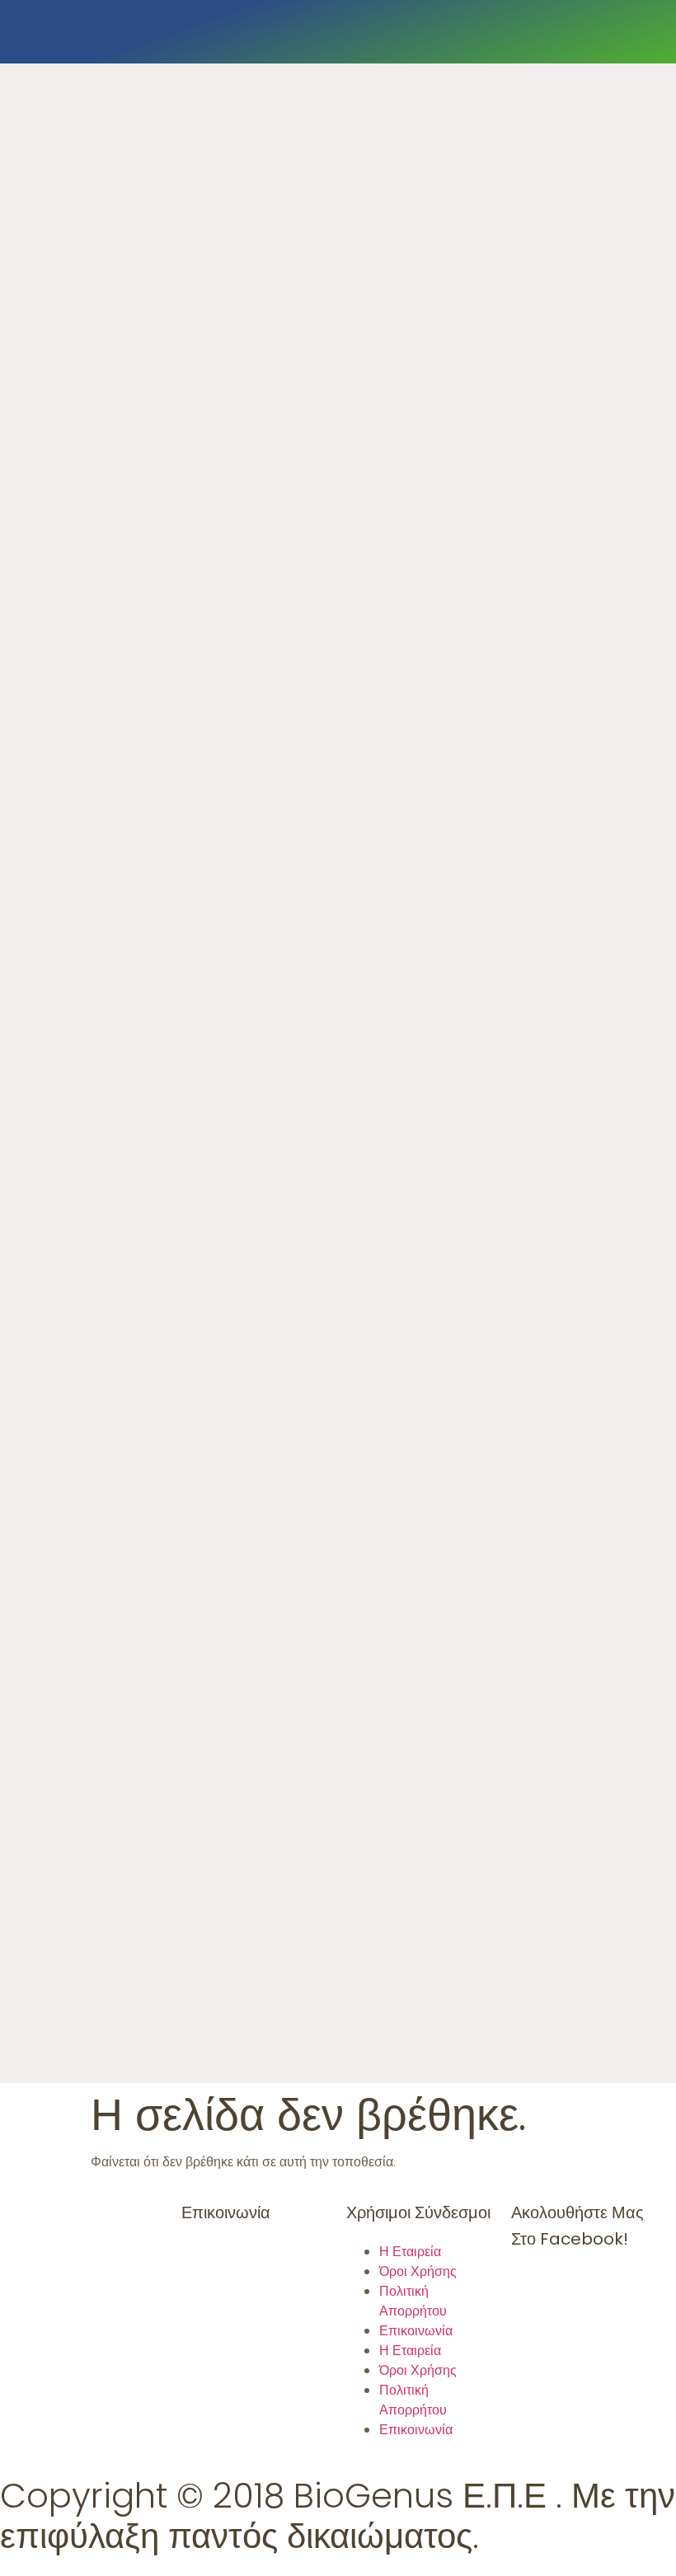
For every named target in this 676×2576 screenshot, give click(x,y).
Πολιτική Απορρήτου (413, 2301)
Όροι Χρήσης (418, 2271)
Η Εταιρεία (410, 2252)
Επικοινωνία (416, 2331)
